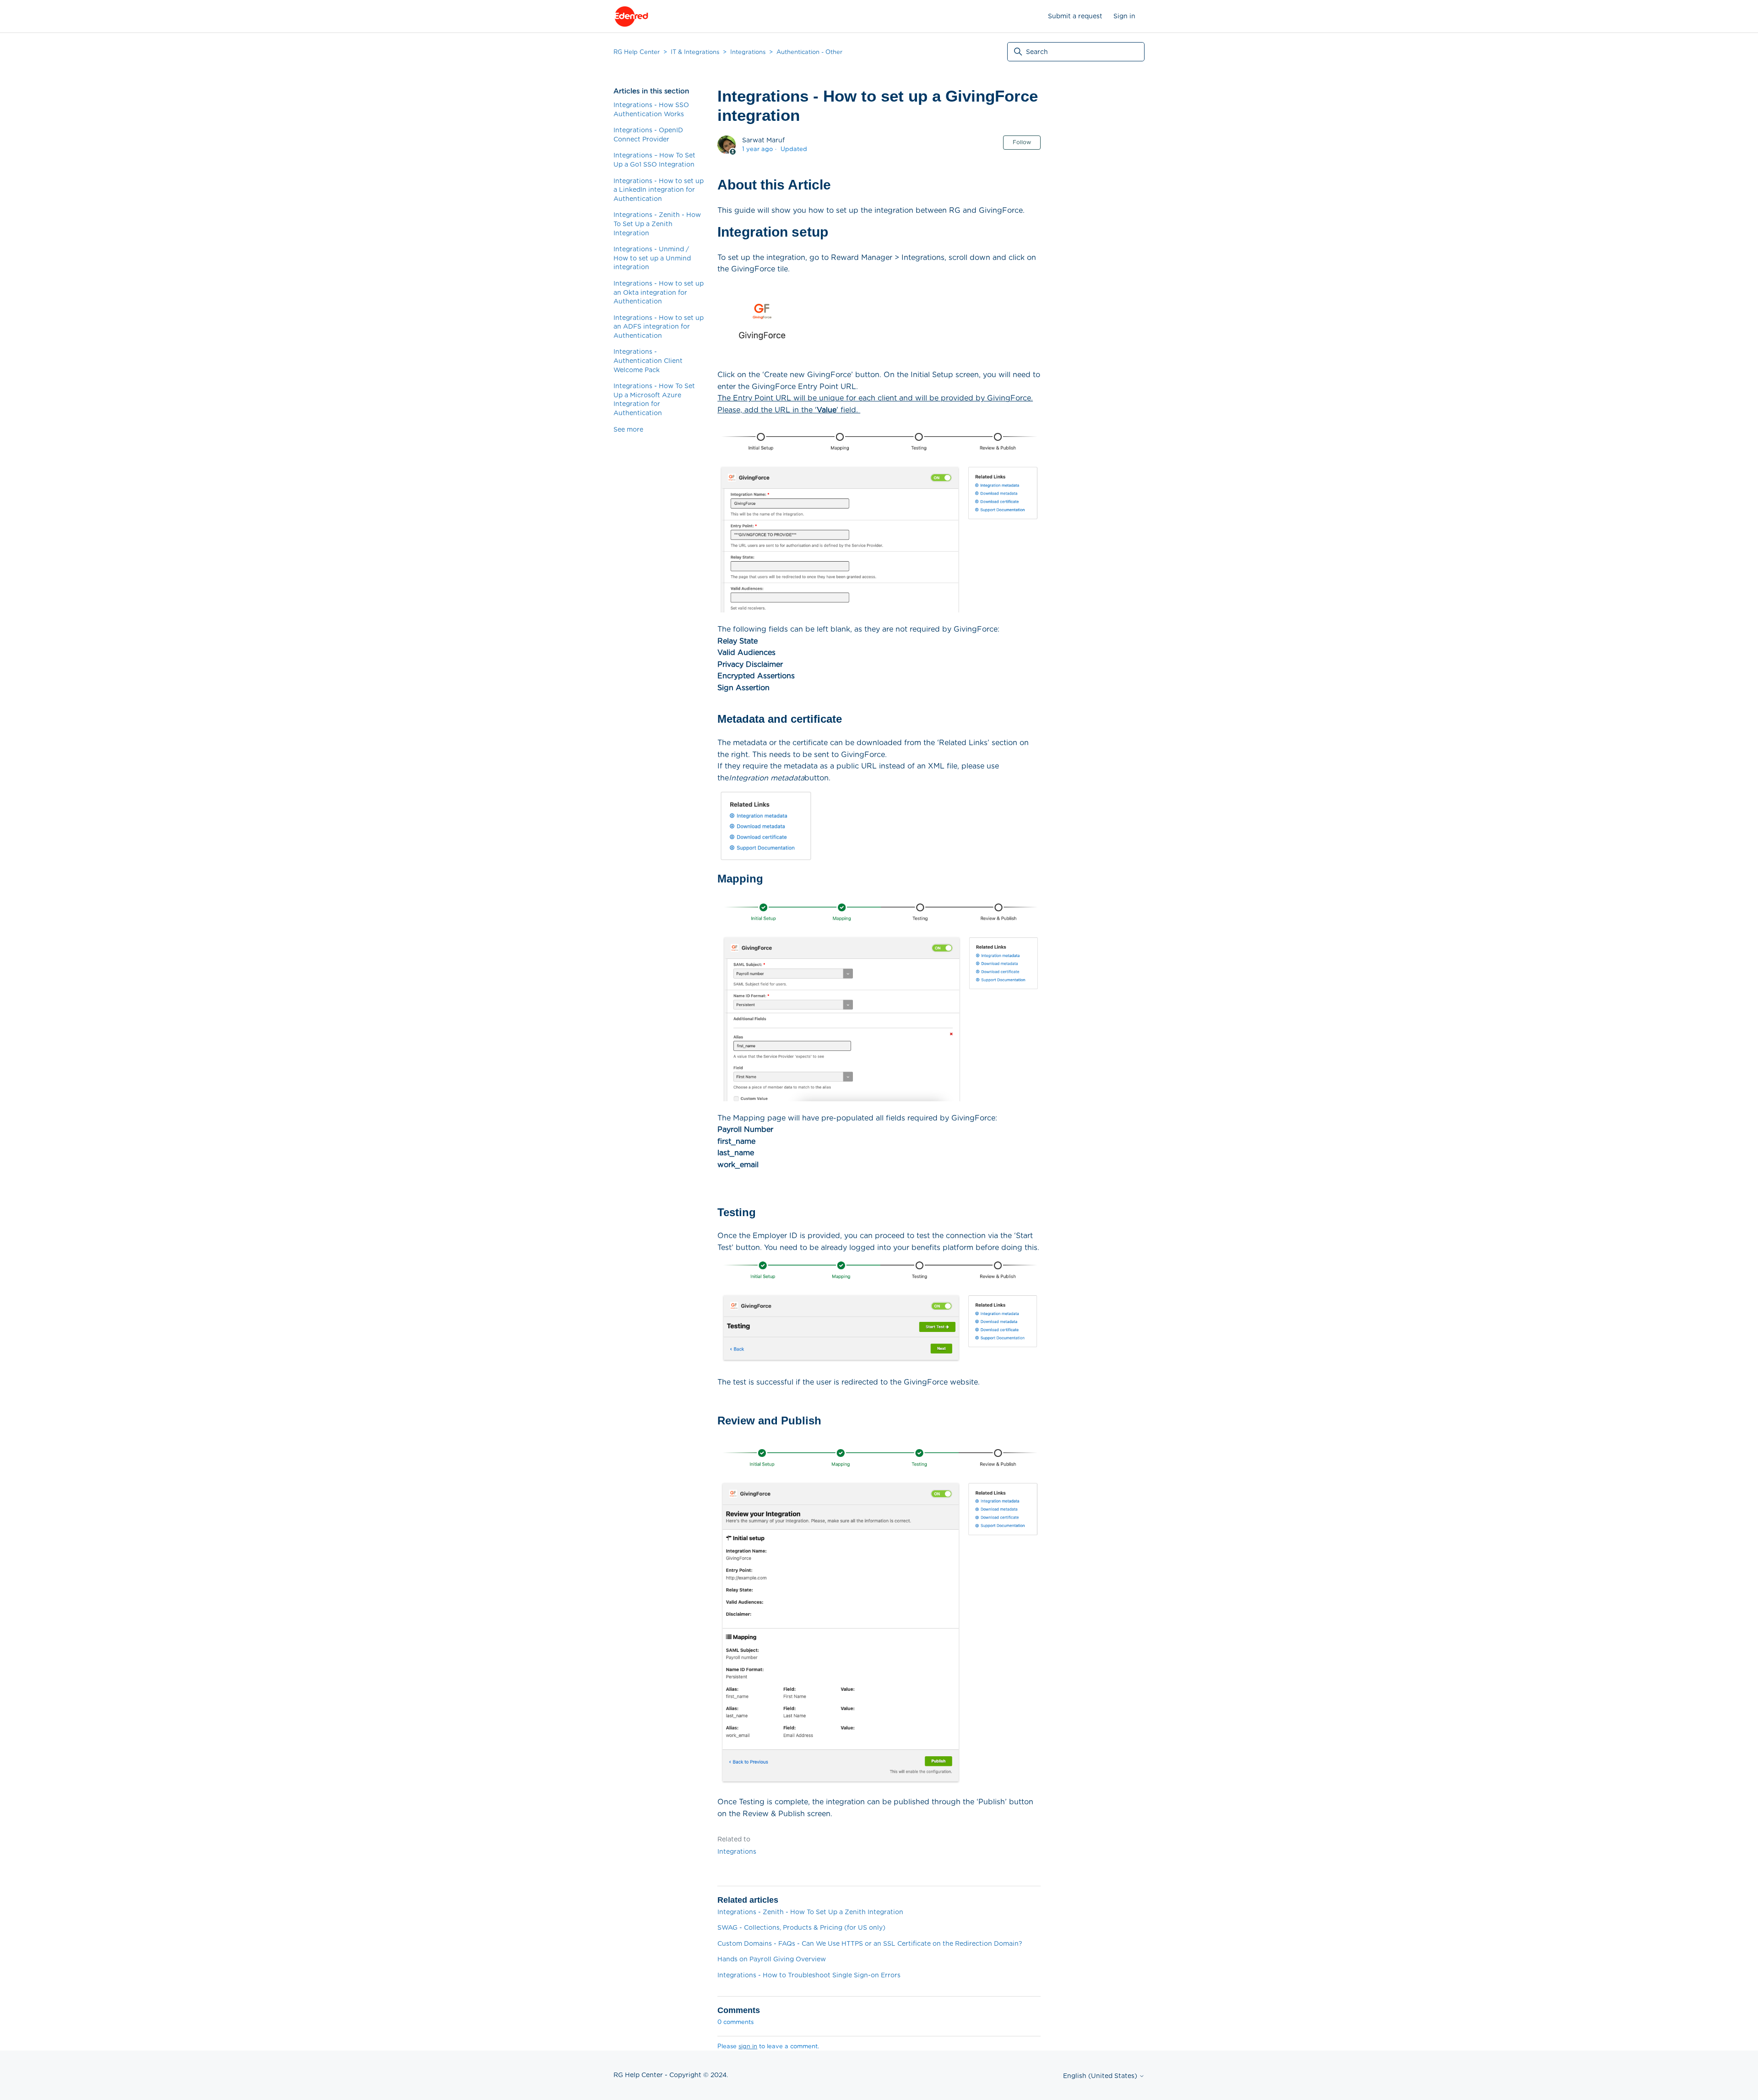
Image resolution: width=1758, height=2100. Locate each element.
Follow (1022, 142)
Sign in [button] (1124, 16)
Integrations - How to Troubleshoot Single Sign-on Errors (809, 1975)
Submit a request (1075, 16)
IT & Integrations (695, 52)
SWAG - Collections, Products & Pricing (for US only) (801, 1927)
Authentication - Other (809, 52)
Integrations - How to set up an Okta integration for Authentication (659, 292)
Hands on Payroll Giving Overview (772, 1959)
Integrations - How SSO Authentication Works (651, 109)
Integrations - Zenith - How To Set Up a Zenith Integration (657, 224)
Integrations (748, 52)
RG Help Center (637, 52)
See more (628, 429)
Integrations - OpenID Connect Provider (648, 135)
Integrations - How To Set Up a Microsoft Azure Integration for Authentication (654, 399)
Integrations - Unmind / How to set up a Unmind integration (652, 258)
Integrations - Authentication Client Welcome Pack (648, 360)
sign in (748, 2046)
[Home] (631, 16)
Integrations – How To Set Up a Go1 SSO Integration (654, 160)
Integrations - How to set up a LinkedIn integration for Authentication (659, 190)
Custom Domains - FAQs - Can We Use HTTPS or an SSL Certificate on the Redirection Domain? (870, 1943)
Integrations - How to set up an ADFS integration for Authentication (659, 327)
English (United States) (1101, 2076)
